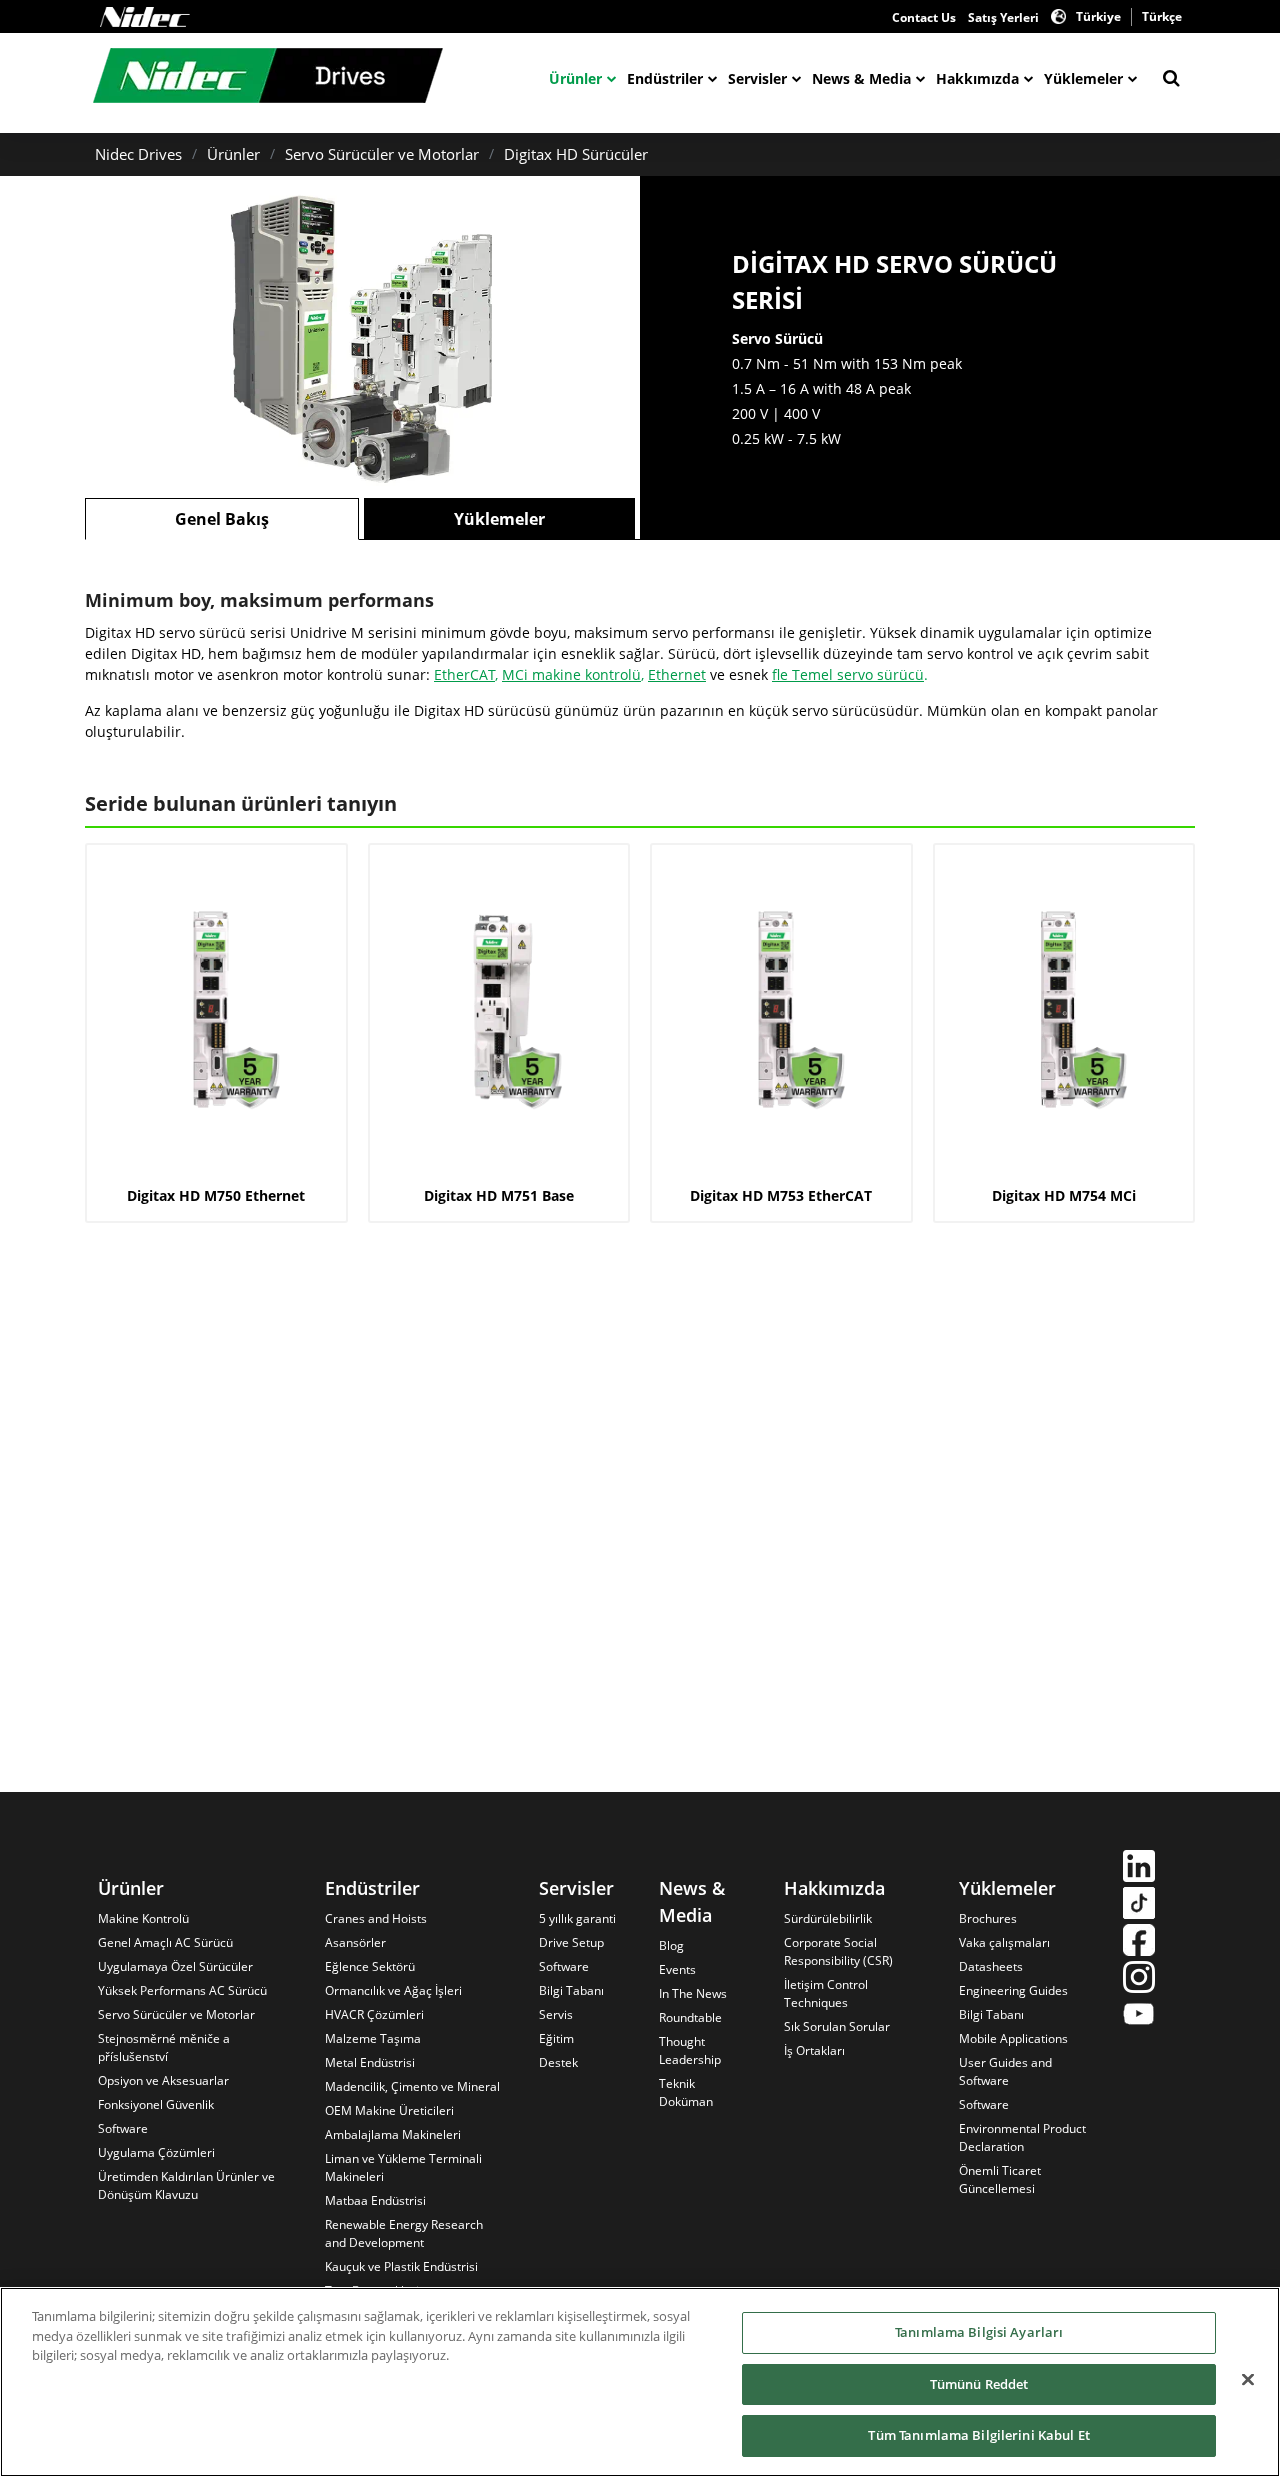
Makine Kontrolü (143, 1918)
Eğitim (556, 2038)
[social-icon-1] (1139, 1868)
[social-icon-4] (1139, 1979)
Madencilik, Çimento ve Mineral (412, 2086)
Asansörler (355, 1942)
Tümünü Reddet (979, 2384)
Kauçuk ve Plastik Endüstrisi (401, 2266)
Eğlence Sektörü (370, 1966)
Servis (556, 2014)
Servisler (757, 78)
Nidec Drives (138, 154)
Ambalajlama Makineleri (393, 2134)
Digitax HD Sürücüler (576, 154)
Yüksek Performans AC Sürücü (182, 1990)
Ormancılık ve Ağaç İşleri (393, 1990)
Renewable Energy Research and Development (404, 2233)
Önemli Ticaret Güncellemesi (1000, 2179)
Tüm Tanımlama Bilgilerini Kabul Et (978, 2435)
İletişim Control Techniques (826, 1993)
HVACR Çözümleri (374, 2014)
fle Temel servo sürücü (848, 674)
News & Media (861, 78)
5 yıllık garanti (577, 1918)
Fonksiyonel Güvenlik (156, 2104)
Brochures (988, 1918)
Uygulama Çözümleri (156, 2152)
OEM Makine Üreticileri (389, 2110)
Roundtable (690, 2017)
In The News (693, 1993)
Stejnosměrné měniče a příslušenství (164, 2047)
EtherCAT (464, 674)
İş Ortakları (814, 2050)
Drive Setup (571, 1942)
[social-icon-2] (1139, 1905)
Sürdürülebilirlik (828, 1918)
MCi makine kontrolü (571, 674)
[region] (640, 2382)
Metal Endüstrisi (370, 2062)
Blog (671, 1945)
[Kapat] (1248, 2380)
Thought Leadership (690, 2050)
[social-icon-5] (1139, 2016)
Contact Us (924, 17)
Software (123, 2128)
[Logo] (145, 17)
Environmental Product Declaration (1022, 2137)
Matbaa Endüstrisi (375, 2200)
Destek (558, 2062)
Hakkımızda (977, 78)
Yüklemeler (1083, 78)
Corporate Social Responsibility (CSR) (838, 1951)
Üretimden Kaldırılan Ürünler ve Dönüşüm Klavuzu (186, 2185)
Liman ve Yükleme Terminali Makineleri (403, 2167)
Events (677, 1969)
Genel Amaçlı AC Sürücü (165, 1942)
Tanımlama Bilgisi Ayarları (979, 2332)
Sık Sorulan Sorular (837, 2026)
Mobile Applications (1013, 2038)
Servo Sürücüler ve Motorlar (382, 154)
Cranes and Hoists (376, 1918)
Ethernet (677, 674)
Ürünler (575, 78)
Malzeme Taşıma (373, 2038)
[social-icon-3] (1139, 1942)
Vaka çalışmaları (1004, 1942)
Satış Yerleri (1003, 17)
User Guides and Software (1005, 2071)
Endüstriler (665, 78)
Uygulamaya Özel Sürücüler (175, 1966)
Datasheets (991, 1966)
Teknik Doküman (686, 2092)
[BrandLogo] (268, 78)
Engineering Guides (1013, 1990)
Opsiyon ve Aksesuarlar (163, 2080)
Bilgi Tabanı (571, 1990)
